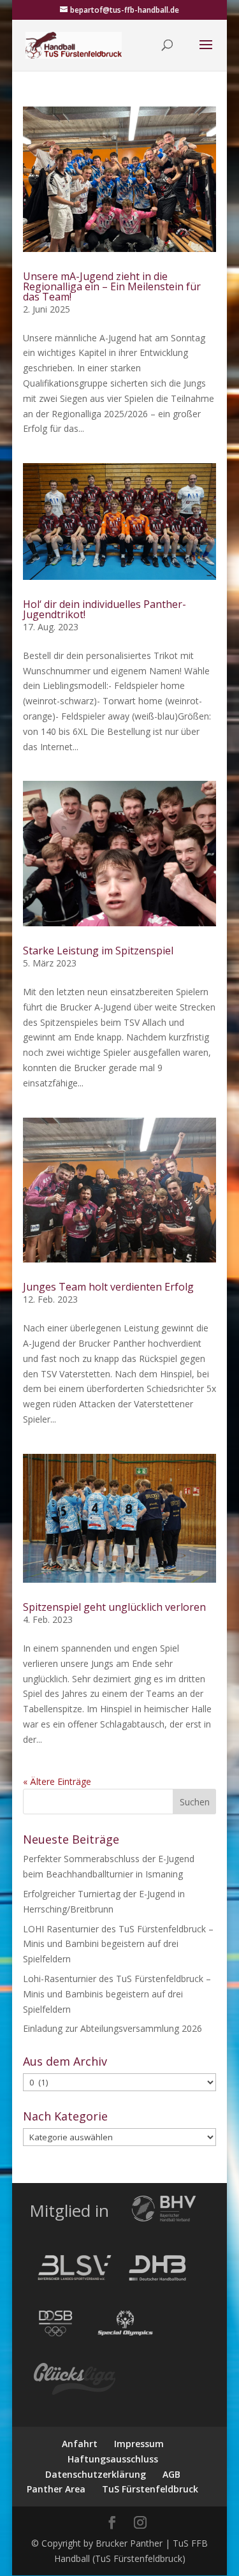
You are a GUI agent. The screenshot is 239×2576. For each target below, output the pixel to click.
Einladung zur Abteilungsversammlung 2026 (112, 2028)
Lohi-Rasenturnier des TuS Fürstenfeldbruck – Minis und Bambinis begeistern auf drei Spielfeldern (117, 1994)
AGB (171, 2474)
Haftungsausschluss (113, 2459)
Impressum (139, 2444)
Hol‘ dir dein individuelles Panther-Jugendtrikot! (105, 609)
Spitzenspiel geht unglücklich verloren (114, 1607)
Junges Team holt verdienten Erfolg (108, 1287)
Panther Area (56, 2489)
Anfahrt (80, 2444)
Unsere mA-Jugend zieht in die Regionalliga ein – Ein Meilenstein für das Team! (112, 286)
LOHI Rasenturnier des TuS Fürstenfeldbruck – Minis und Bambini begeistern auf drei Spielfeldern (118, 1944)
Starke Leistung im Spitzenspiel (98, 951)
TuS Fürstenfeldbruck (150, 2489)
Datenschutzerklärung (96, 2474)
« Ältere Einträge (57, 1781)
